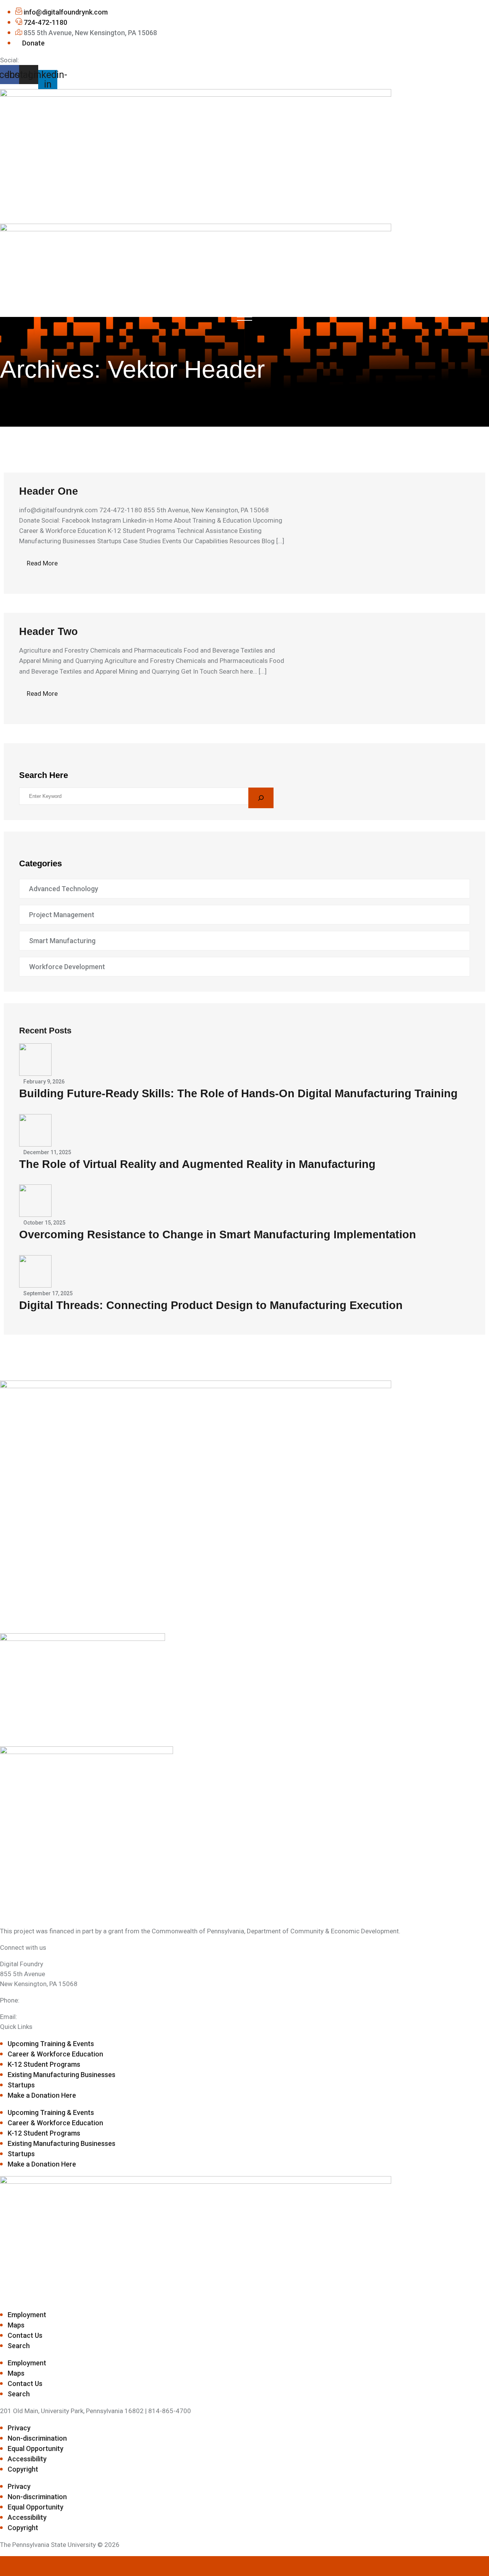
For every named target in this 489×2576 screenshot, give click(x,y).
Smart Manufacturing (62, 941)
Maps (16, 2325)
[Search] (261, 798)
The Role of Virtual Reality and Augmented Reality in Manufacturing (197, 1164)
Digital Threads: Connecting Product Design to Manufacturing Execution (211, 1305)
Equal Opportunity (36, 2448)
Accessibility (27, 2459)
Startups (21, 2085)
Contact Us (25, 2335)
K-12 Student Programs (44, 2064)
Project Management (62, 915)
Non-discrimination (37, 2438)
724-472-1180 (42, 2000)
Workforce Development (67, 967)
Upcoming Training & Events (51, 2044)
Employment (27, 2315)
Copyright (23, 2469)
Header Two (49, 632)
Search (19, 2346)
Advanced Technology (64, 889)
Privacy (19, 2428)
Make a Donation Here (42, 2095)
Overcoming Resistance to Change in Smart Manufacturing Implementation (218, 1234)
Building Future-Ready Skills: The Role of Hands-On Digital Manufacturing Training (238, 1093)
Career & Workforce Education (55, 2054)
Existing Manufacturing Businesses (62, 2075)
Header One (49, 491)
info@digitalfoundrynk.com (58, 2017)
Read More (42, 563)
